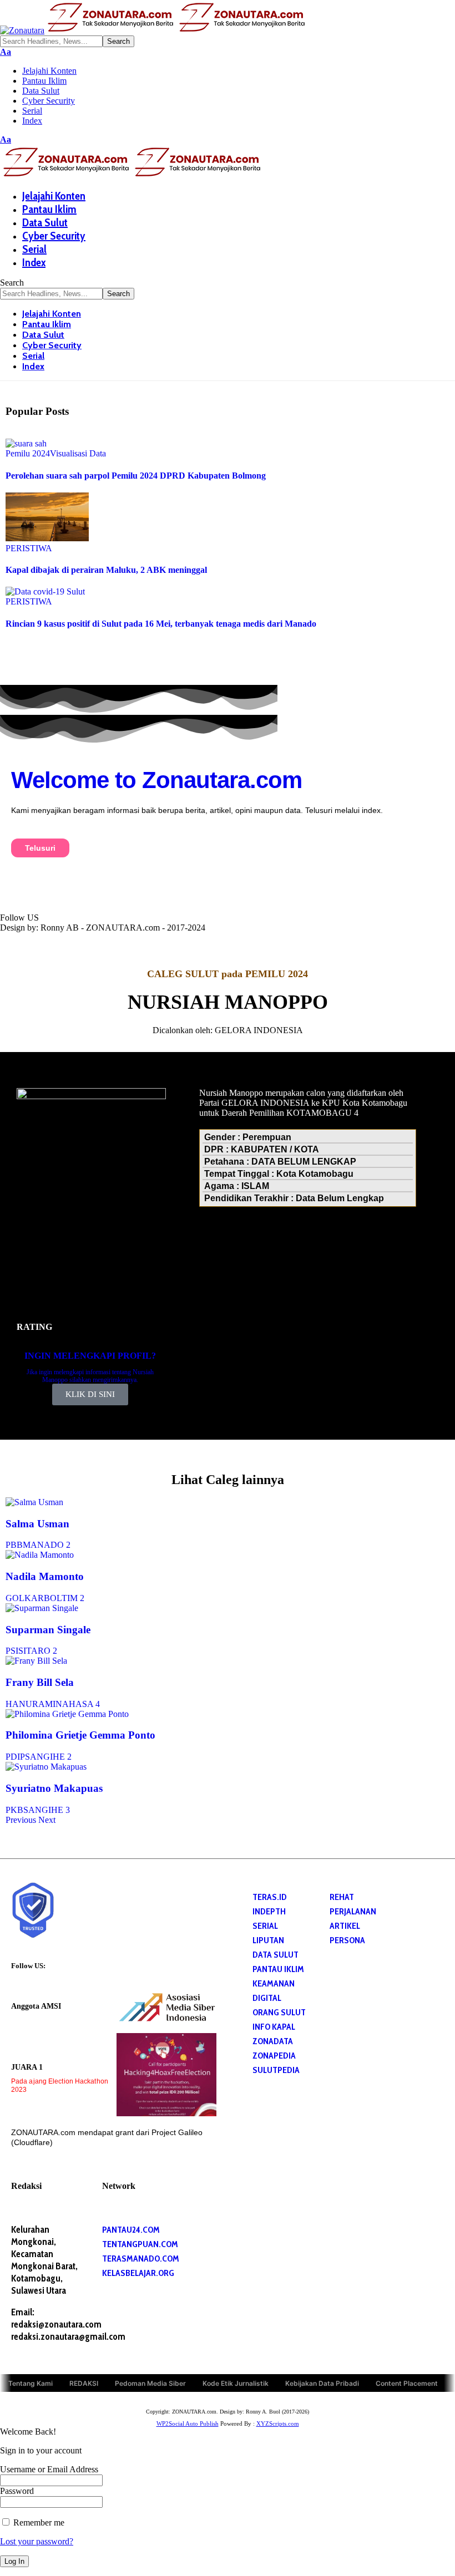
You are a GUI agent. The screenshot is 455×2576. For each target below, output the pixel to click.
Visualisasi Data (78, 453)
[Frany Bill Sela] (36, 1661)
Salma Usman (37, 1524)
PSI (12, 1651)
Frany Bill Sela (40, 1682)
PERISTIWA (29, 548)
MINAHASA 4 (72, 1704)
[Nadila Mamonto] (40, 1555)
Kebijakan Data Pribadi (322, 2383)
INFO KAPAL (274, 2027)
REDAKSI (84, 2383)
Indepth (269, 1911)
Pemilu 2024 (28, 453)
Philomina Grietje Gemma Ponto (80, 1735)
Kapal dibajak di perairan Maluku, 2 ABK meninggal (106, 570)
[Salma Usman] (34, 1502)
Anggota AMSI (36, 2006)
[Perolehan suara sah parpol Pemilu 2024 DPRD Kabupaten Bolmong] (26, 443)
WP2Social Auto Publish (188, 2423)
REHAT (342, 1897)
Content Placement (407, 2383)
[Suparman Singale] (42, 1608)
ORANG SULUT (279, 2012)
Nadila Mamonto (45, 1576)
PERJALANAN (353, 1911)
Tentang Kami (31, 2383)
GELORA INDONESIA (259, 1030)
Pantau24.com (131, 2230)
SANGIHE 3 (47, 1810)
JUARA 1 (27, 2067)
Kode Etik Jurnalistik (236, 2383)
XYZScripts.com (278, 2423)
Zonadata (273, 2041)
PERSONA (347, 1940)
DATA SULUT (275, 1955)
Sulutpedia (276, 2070)
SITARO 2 (38, 1651)
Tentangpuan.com (140, 2244)
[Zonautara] (154, 30)
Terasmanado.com (141, 2259)
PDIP (15, 1757)
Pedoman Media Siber (150, 2383)
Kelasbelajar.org (138, 2273)
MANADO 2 (47, 1545)
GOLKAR (25, 1598)
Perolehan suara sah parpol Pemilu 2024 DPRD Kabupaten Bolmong (136, 476)
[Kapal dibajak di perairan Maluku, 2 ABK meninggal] (47, 538)
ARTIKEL (345, 1926)
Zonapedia (274, 2056)
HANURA (25, 1704)
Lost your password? (37, 2541)
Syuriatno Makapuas (54, 1788)
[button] (6, 52)
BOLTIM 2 (64, 1598)
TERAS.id (270, 1897)
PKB (14, 1810)
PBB (14, 1545)
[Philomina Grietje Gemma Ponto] (67, 1714)
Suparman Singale (48, 1630)
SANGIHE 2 (48, 1757)
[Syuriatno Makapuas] (46, 1767)
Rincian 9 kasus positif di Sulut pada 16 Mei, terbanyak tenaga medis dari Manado (161, 624)
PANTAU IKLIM (278, 1969)
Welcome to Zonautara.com (156, 780)
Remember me (38, 2522)
